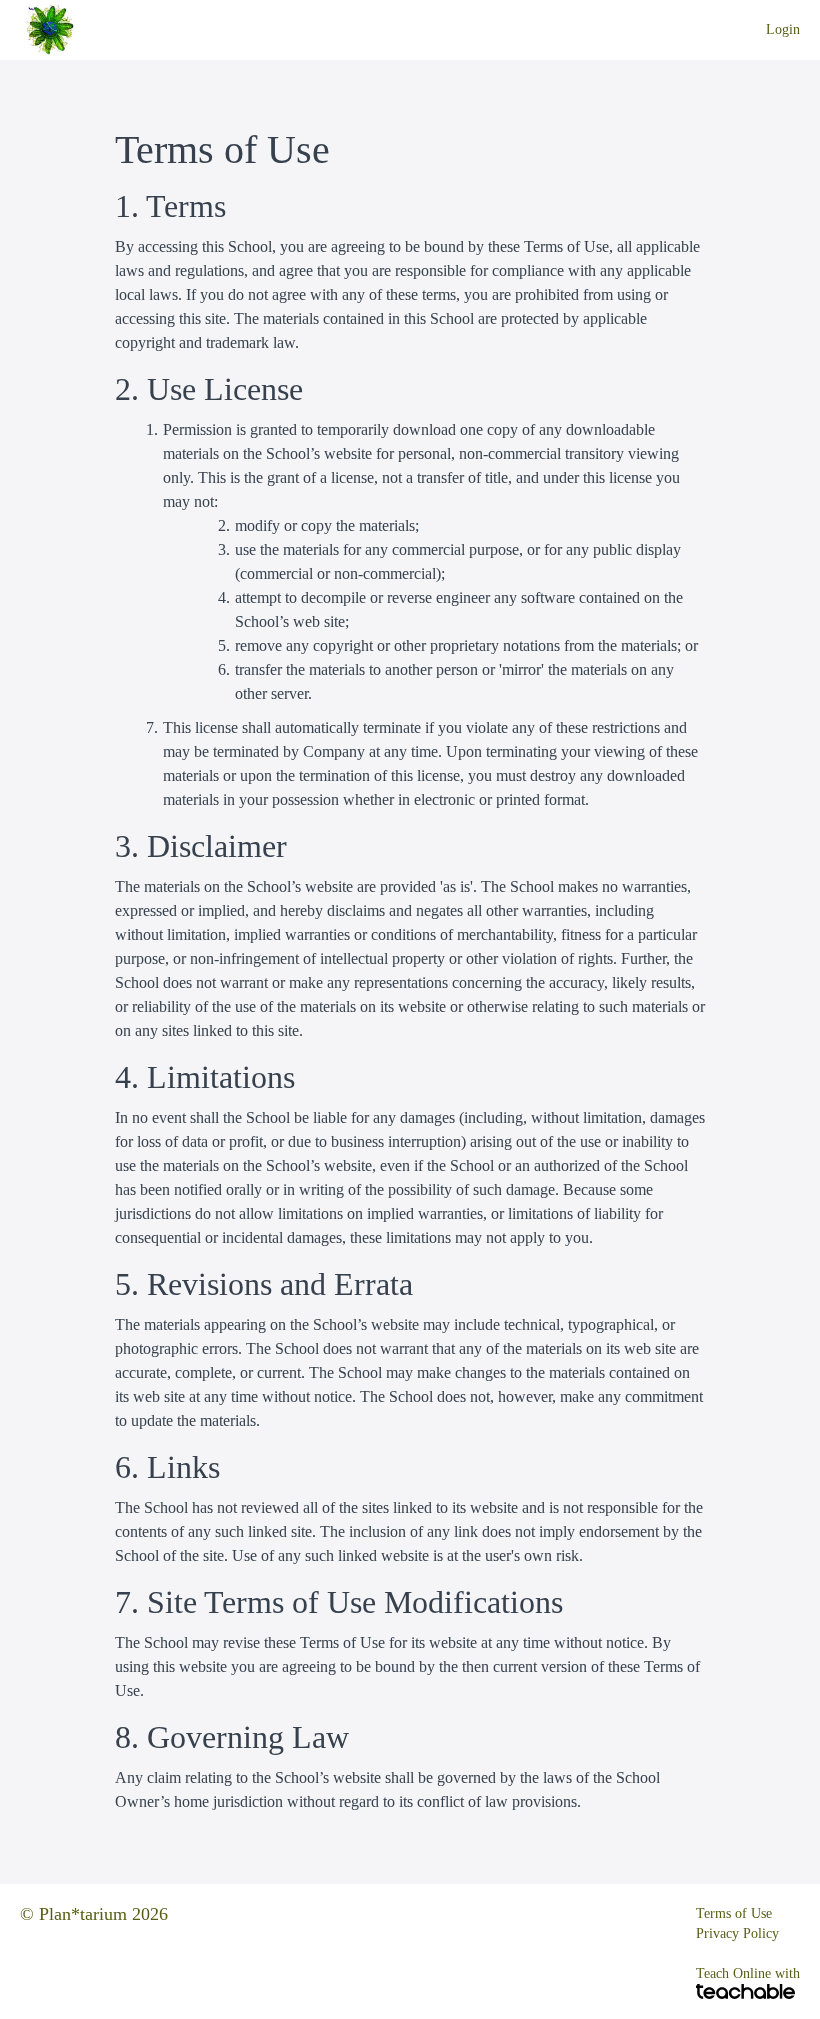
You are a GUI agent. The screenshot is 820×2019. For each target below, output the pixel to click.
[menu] (775, 30)
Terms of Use (734, 1913)
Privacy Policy (737, 1933)
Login (783, 29)
